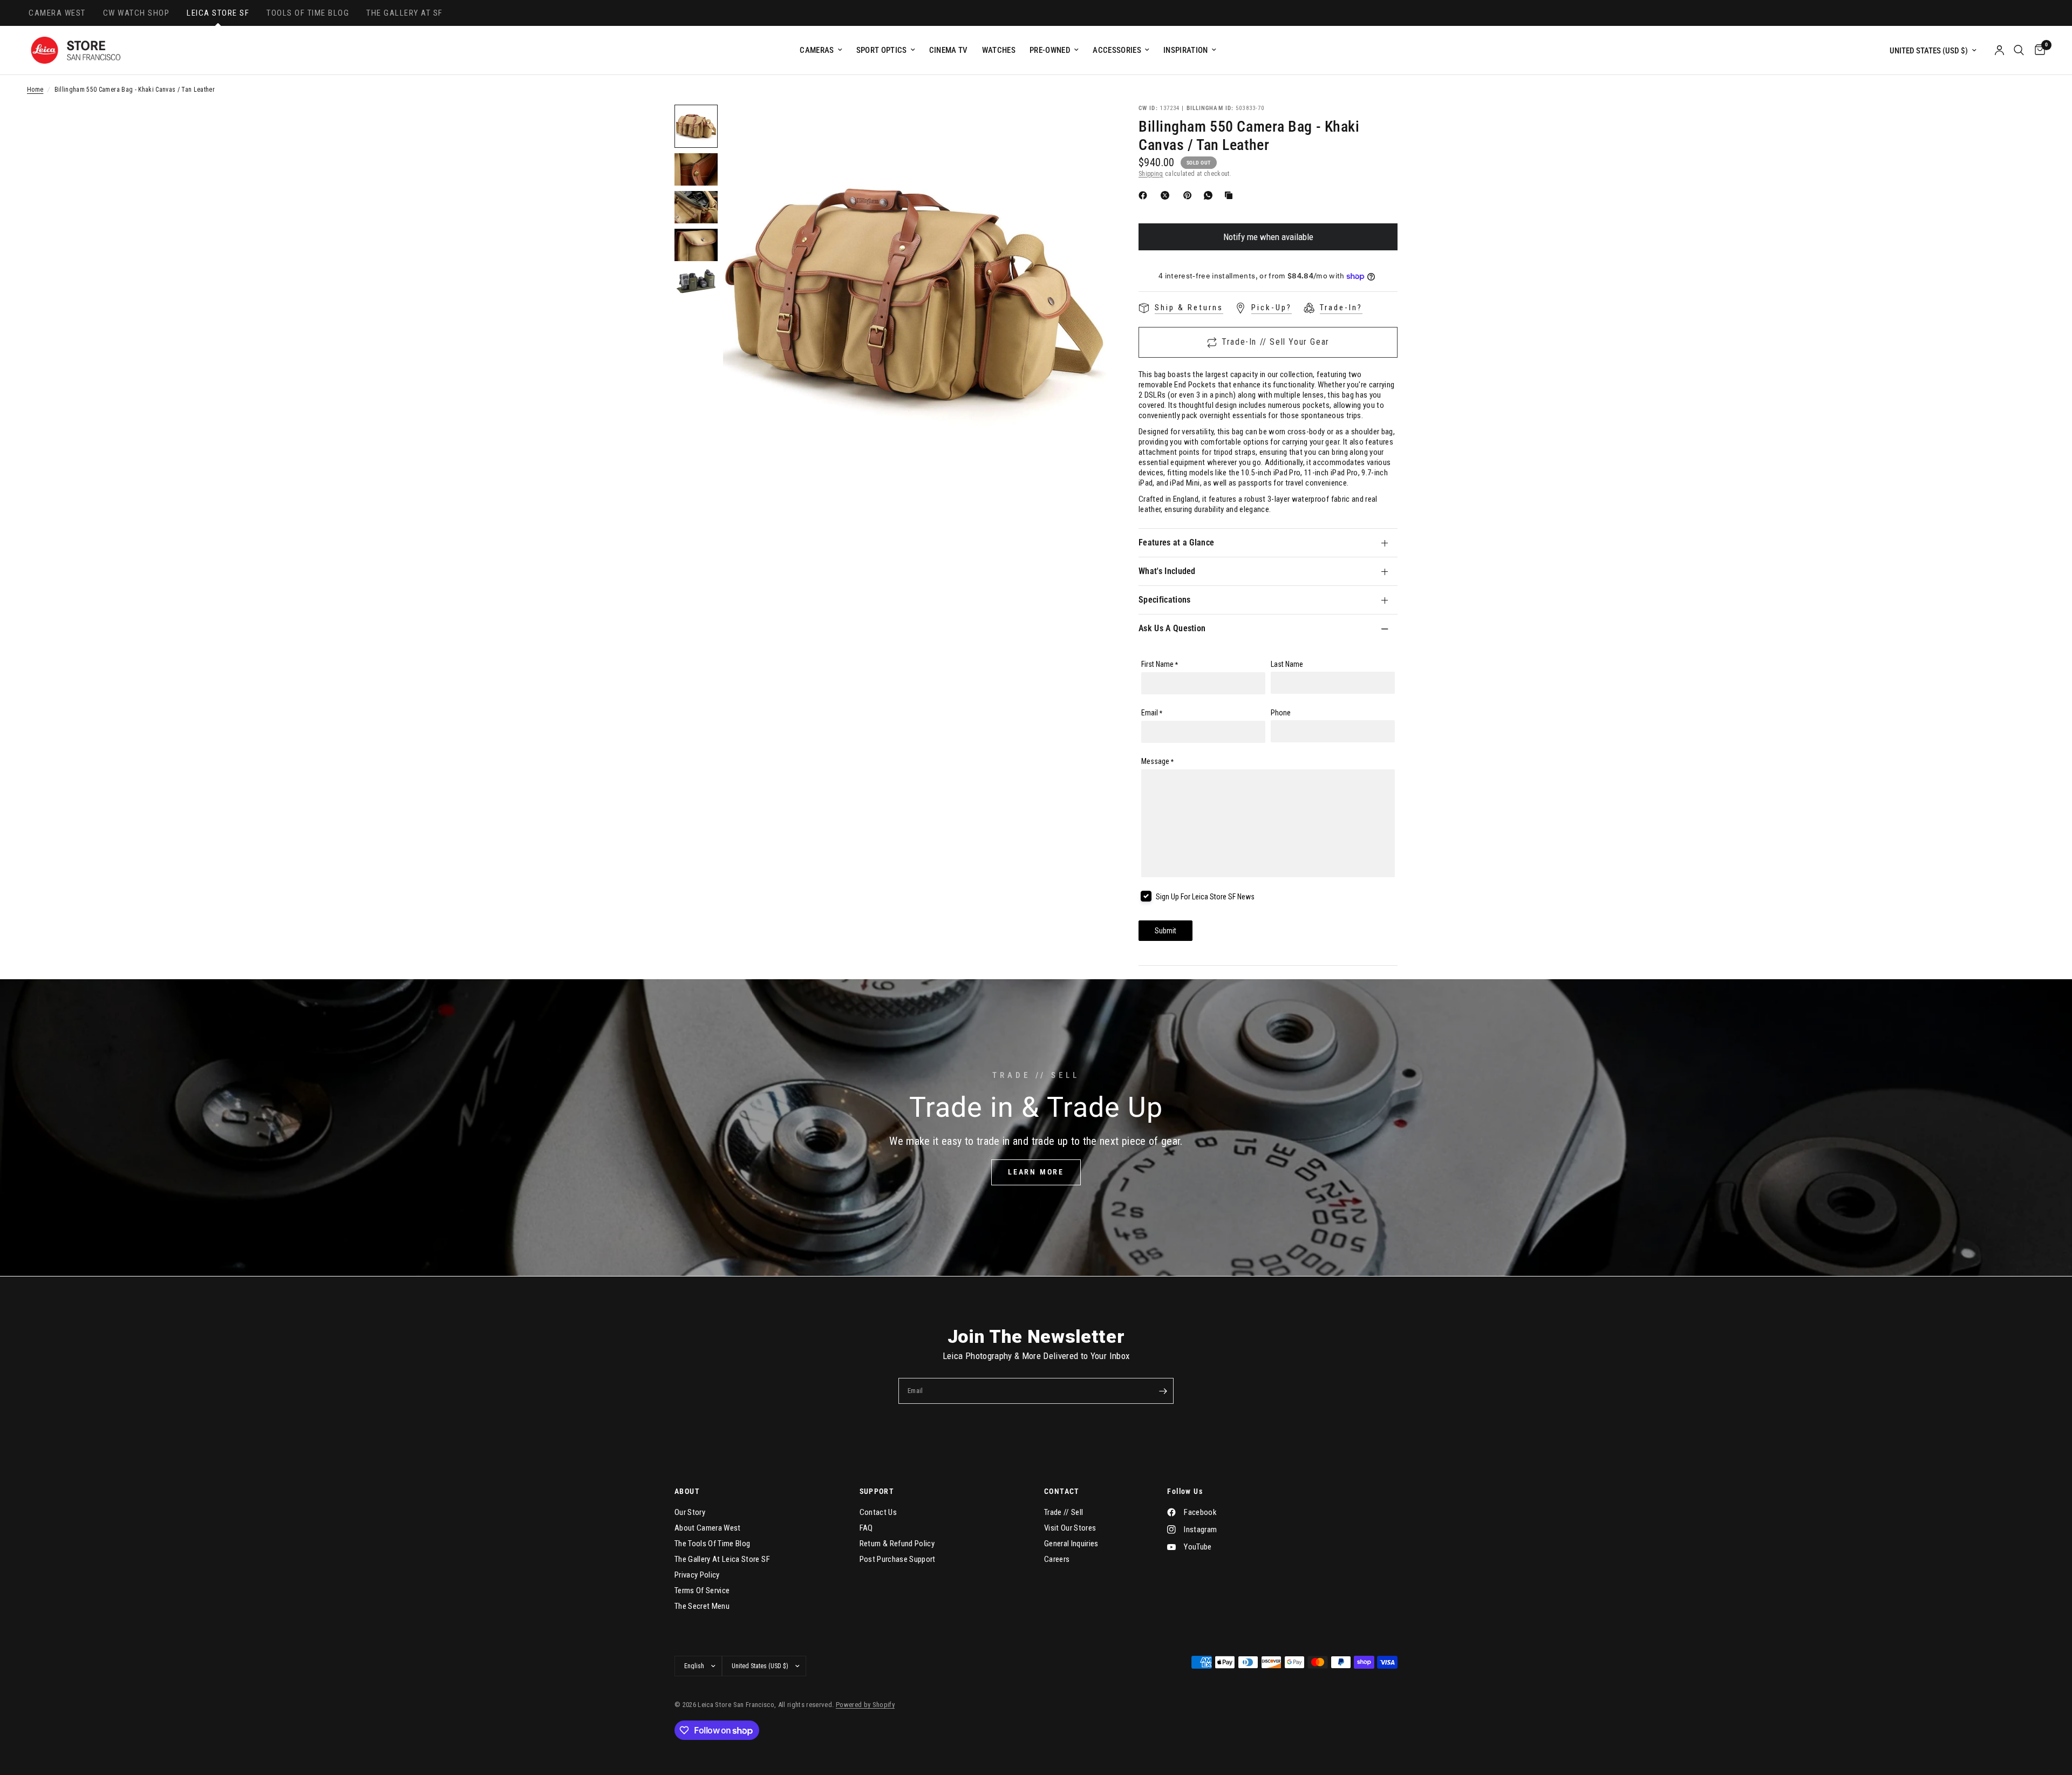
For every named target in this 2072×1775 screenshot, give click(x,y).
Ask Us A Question (1172, 628)
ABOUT (687, 1491)
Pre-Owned (1050, 50)
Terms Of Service (702, 1590)
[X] (1167, 195)
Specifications (1164, 600)
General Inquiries (1071, 1544)
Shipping (1151, 174)
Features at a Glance (1176, 542)
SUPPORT (877, 1491)
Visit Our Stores (1070, 1528)
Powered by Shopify (865, 1705)
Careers (1057, 1559)
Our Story (690, 1512)
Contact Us (878, 1512)
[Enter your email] (1163, 1391)
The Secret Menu (702, 1606)
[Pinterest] (1190, 195)
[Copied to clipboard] (1231, 195)
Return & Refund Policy (897, 1544)
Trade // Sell (1064, 1512)
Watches (999, 50)
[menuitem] (821, 50)
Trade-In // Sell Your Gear (1276, 342)
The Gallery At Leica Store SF (722, 1559)
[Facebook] (1145, 195)
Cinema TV (949, 50)
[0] (2037, 50)
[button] (1036, 1172)
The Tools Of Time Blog (712, 1544)
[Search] (2019, 50)
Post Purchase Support (898, 1559)
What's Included (1167, 571)
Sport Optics (882, 50)
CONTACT (1062, 1491)
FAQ (866, 1528)
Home (35, 90)
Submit (1165, 931)
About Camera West (708, 1528)
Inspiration (1186, 50)
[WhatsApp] (1210, 195)
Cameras (817, 50)
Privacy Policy (697, 1575)
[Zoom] (1083, 127)
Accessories (1117, 50)
